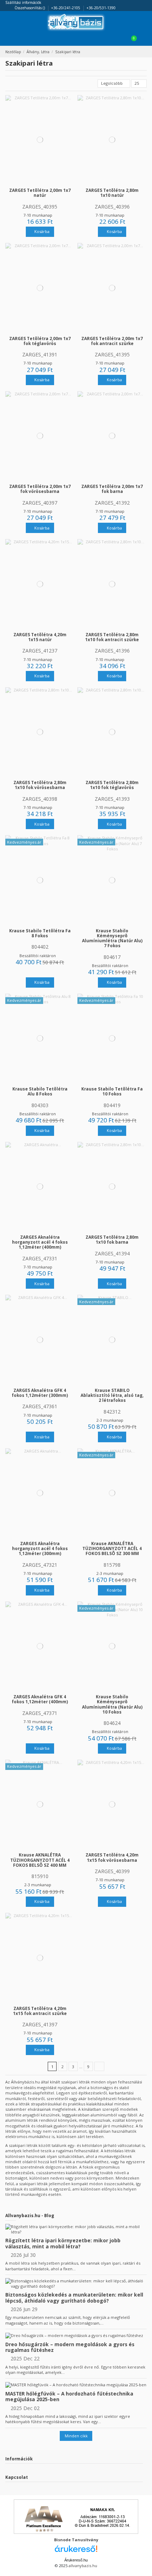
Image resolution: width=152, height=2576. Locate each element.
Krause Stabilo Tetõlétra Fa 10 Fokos (112, 1091)
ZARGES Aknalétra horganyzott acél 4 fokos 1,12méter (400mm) (40, 1242)
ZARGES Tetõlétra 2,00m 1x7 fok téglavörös (40, 341)
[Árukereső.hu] (76, 2551)
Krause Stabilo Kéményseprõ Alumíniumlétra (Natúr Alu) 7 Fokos (112, 938)
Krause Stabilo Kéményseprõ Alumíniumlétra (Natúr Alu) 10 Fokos (112, 1704)
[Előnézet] (43, 183)
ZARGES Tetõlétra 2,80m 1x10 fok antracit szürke (112, 637)
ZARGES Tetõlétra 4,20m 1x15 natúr (40, 637)
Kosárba (41, 231)
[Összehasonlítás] (37, 183)
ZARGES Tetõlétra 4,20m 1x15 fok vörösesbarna (112, 1857)
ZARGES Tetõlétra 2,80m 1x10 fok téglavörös (112, 785)
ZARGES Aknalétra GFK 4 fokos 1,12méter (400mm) (40, 1699)
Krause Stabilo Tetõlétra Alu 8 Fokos (40, 1091)
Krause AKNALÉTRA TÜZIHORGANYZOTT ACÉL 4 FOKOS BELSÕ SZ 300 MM (112, 1548)
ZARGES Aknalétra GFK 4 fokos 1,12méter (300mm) (40, 1393)
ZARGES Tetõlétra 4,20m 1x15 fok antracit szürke (40, 2011)
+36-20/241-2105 (66, 8)
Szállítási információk (23, 2)
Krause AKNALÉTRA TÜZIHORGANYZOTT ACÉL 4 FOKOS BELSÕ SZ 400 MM (40, 1860)
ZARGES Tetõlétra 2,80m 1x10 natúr (112, 193)
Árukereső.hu (76, 2560)
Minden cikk (76, 2436)
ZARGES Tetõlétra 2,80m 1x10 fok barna (112, 1239)
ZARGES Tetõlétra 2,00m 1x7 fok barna (112, 489)
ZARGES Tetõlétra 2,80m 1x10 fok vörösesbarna (40, 785)
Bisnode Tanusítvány (76, 2540)
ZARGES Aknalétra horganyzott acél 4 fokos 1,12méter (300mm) (40, 1548)
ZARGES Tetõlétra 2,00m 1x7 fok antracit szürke (112, 341)
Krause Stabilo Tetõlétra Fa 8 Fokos (40, 933)
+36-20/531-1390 (101, 8)
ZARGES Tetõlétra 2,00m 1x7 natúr (40, 193)
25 (137, 83)
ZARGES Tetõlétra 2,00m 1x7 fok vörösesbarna (40, 489)
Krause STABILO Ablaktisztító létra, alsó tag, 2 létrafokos (112, 1395)
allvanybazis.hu (83, 2566)
